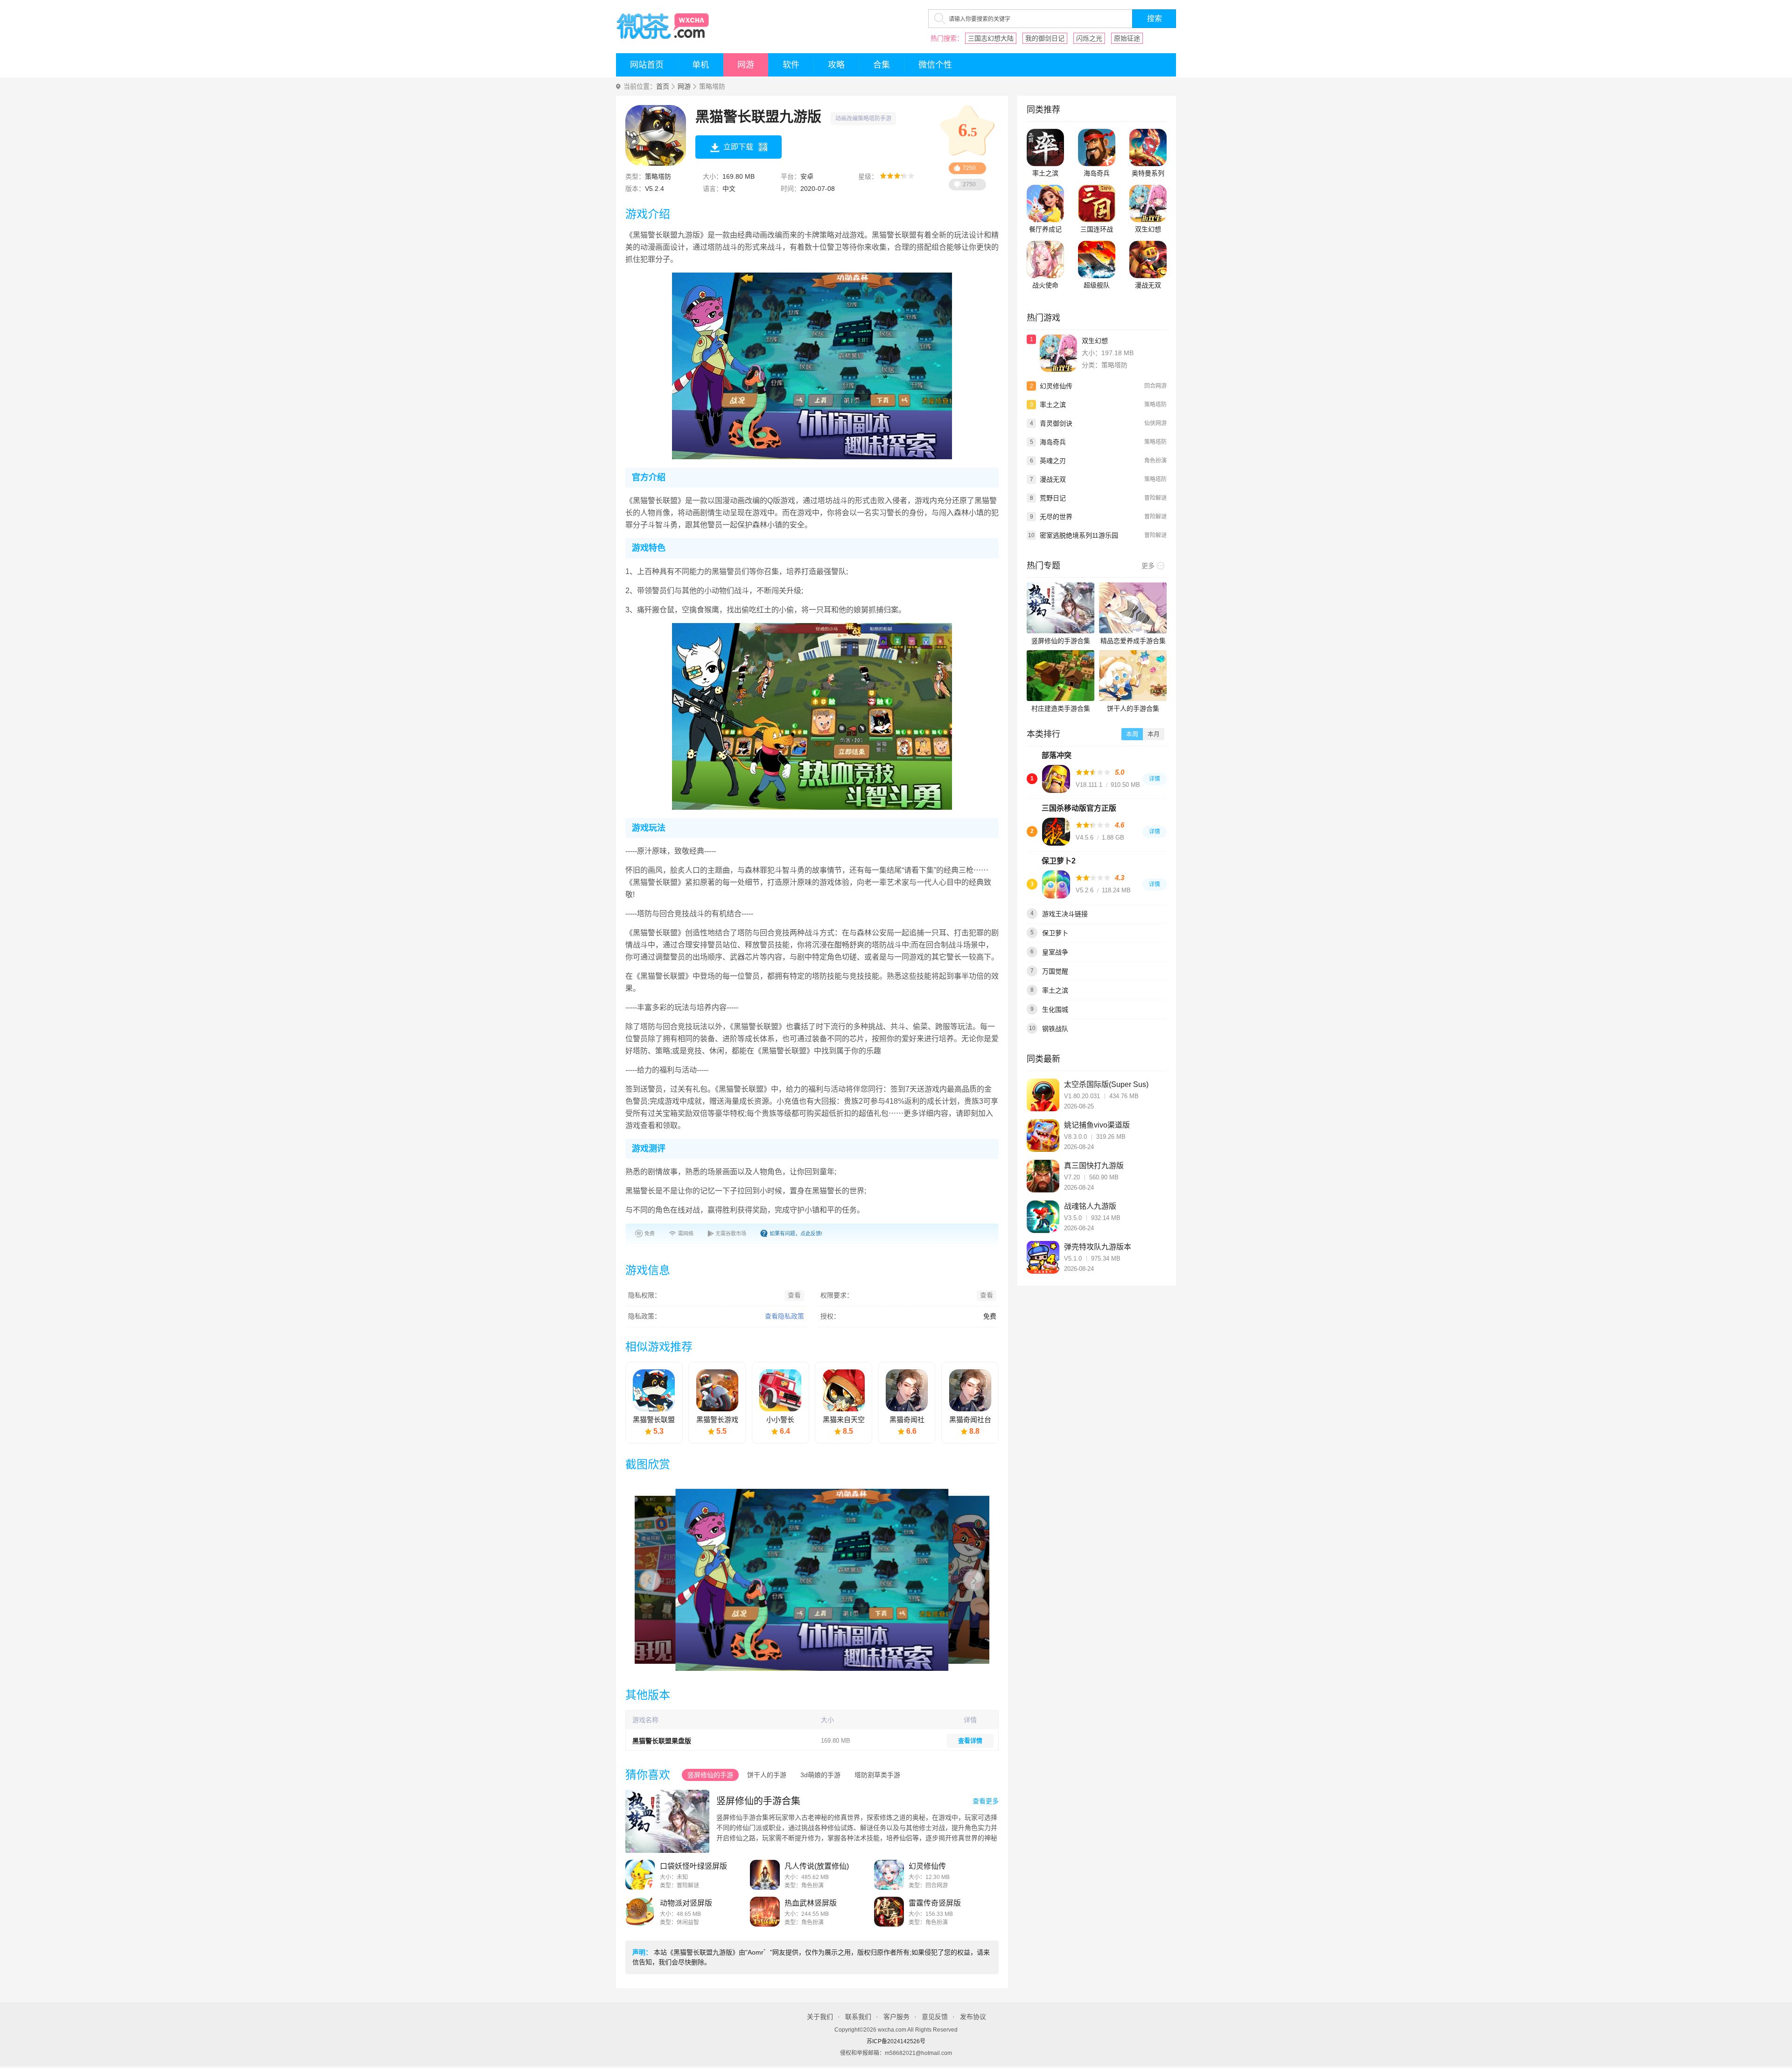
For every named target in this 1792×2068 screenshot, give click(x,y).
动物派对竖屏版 (686, 1903)
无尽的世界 (1056, 517)
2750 (969, 184)
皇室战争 (1055, 952)
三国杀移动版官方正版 (1079, 808)
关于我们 (820, 2017)
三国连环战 (1097, 229)
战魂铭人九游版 (1090, 1206)
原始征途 (1127, 38)
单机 (700, 65)
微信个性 (935, 65)
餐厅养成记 (1045, 229)
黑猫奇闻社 (907, 1420)
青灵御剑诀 (1056, 423)
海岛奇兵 (1097, 173)
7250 (969, 168)
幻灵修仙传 (927, 1866)
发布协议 (973, 2017)
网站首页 (647, 65)
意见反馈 (935, 2017)
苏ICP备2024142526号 (896, 2041)
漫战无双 (1148, 285)
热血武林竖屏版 (811, 1903)
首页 (663, 87)
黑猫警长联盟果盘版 (662, 1741)
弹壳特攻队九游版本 (1098, 1247)
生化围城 (1055, 1009)
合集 (882, 65)
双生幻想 (1148, 229)
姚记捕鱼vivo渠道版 (1097, 1125)
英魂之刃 (1053, 461)
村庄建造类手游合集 (1061, 708)
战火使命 (1045, 285)
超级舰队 (1097, 285)
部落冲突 (1057, 755)
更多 (1148, 566)
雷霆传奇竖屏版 (935, 1903)
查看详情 (970, 1741)
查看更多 (986, 1801)
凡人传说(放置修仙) (817, 1866)
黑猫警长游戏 (717, 1420)
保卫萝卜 (1055, 933)
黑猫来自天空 (844, 1420)
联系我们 (858, 2017)
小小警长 (780, 1420)
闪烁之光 (1089, 38)
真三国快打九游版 (1094, 1166)
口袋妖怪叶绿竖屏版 (693, 1866)
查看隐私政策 (784, 1316)
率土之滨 (1045, 173)
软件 (791, 65)
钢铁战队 (1055, 1029)
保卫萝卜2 (1059, 861)
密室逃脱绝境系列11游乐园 (1079, 535)
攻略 (836, 65)
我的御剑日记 (1045, 38)
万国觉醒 (1055, 971)
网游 (746, 65)
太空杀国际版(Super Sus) (1106, 1084)
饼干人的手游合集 (1133, 708)
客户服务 (896, 2017)
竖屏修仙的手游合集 (758, 1801)
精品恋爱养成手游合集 (1133, 641)
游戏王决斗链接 (1065, 914)
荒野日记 (1053, 498)
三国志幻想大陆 (991, 38)
